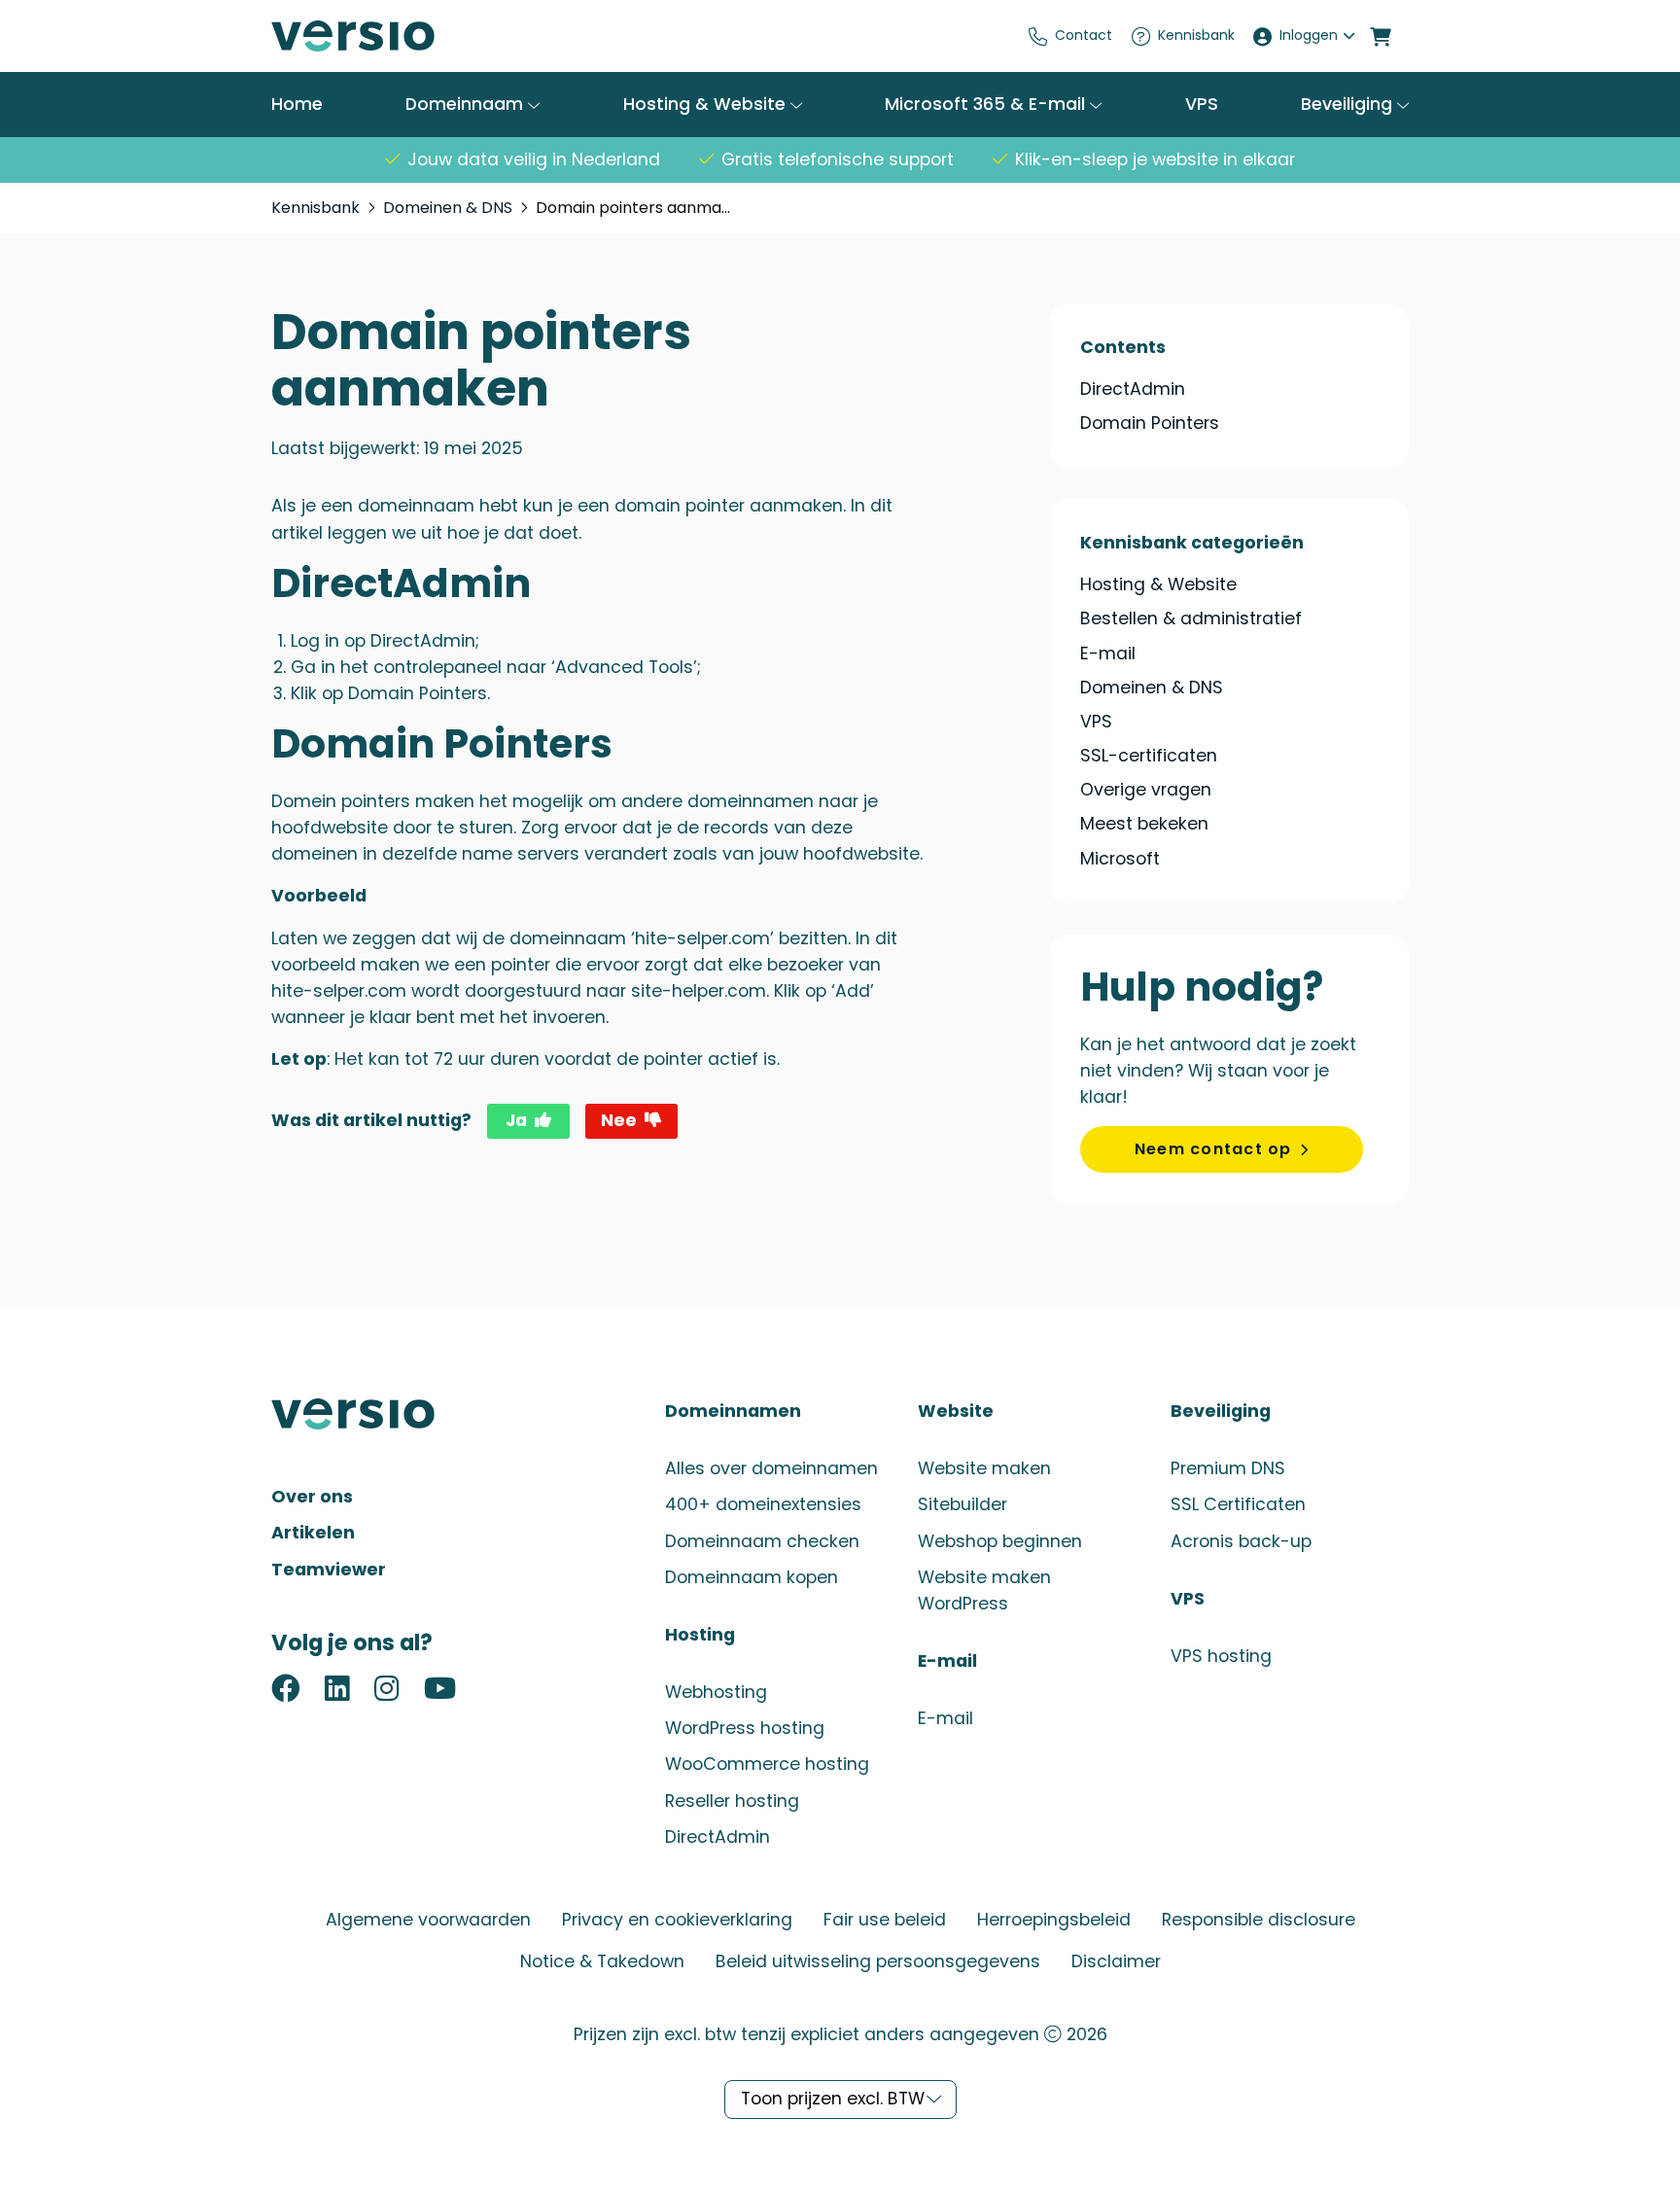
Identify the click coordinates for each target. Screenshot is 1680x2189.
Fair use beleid (885, 1920)
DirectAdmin (1133, 389)
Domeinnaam (467, 104)
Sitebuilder (962, 1504)
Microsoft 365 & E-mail (987, 104)
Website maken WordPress (984, 1590)
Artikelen (313, 1533)
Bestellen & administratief (1191, 618)
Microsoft (1120, 859)
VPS (1202, 104)
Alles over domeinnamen (771, 1468)
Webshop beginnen (1000, 1541)
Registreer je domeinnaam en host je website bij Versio (417, 36)
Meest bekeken (1144, 824)
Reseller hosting (732, 1801)
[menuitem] (1071, 36)
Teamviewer (329, 1570)
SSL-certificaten (1149, 756)
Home (297, 104)
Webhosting (716, 1692)
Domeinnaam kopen (752, 1577)
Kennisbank (1196, 35)
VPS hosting (1221, 1656)
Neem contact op (1213, 1149)
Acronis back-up (1241, 1541)
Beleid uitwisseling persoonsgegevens (878, 1961)
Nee (619, 1120)
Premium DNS (1228, 1468)
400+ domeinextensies (763, 1504)
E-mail (1108, 653)
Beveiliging (1349, 104)
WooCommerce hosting (767, 1764)
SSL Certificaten (1238, 1504)
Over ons (312, 1497)
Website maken (984, 1468)
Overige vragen (1146, 790)
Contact (1084, 35)
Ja (516, 1120)
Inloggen (1309, 35)
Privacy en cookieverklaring (677, 1920)
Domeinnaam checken (762, 1541)
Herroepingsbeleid (1054, 1920)
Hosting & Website (707, 104)
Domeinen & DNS (448, 208)
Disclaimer (1116, 1961)
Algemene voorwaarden (428, 1920)
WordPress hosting (745, 1728)
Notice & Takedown (602, 1961)
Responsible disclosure (1259, 1920)
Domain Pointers (1150, 424)
